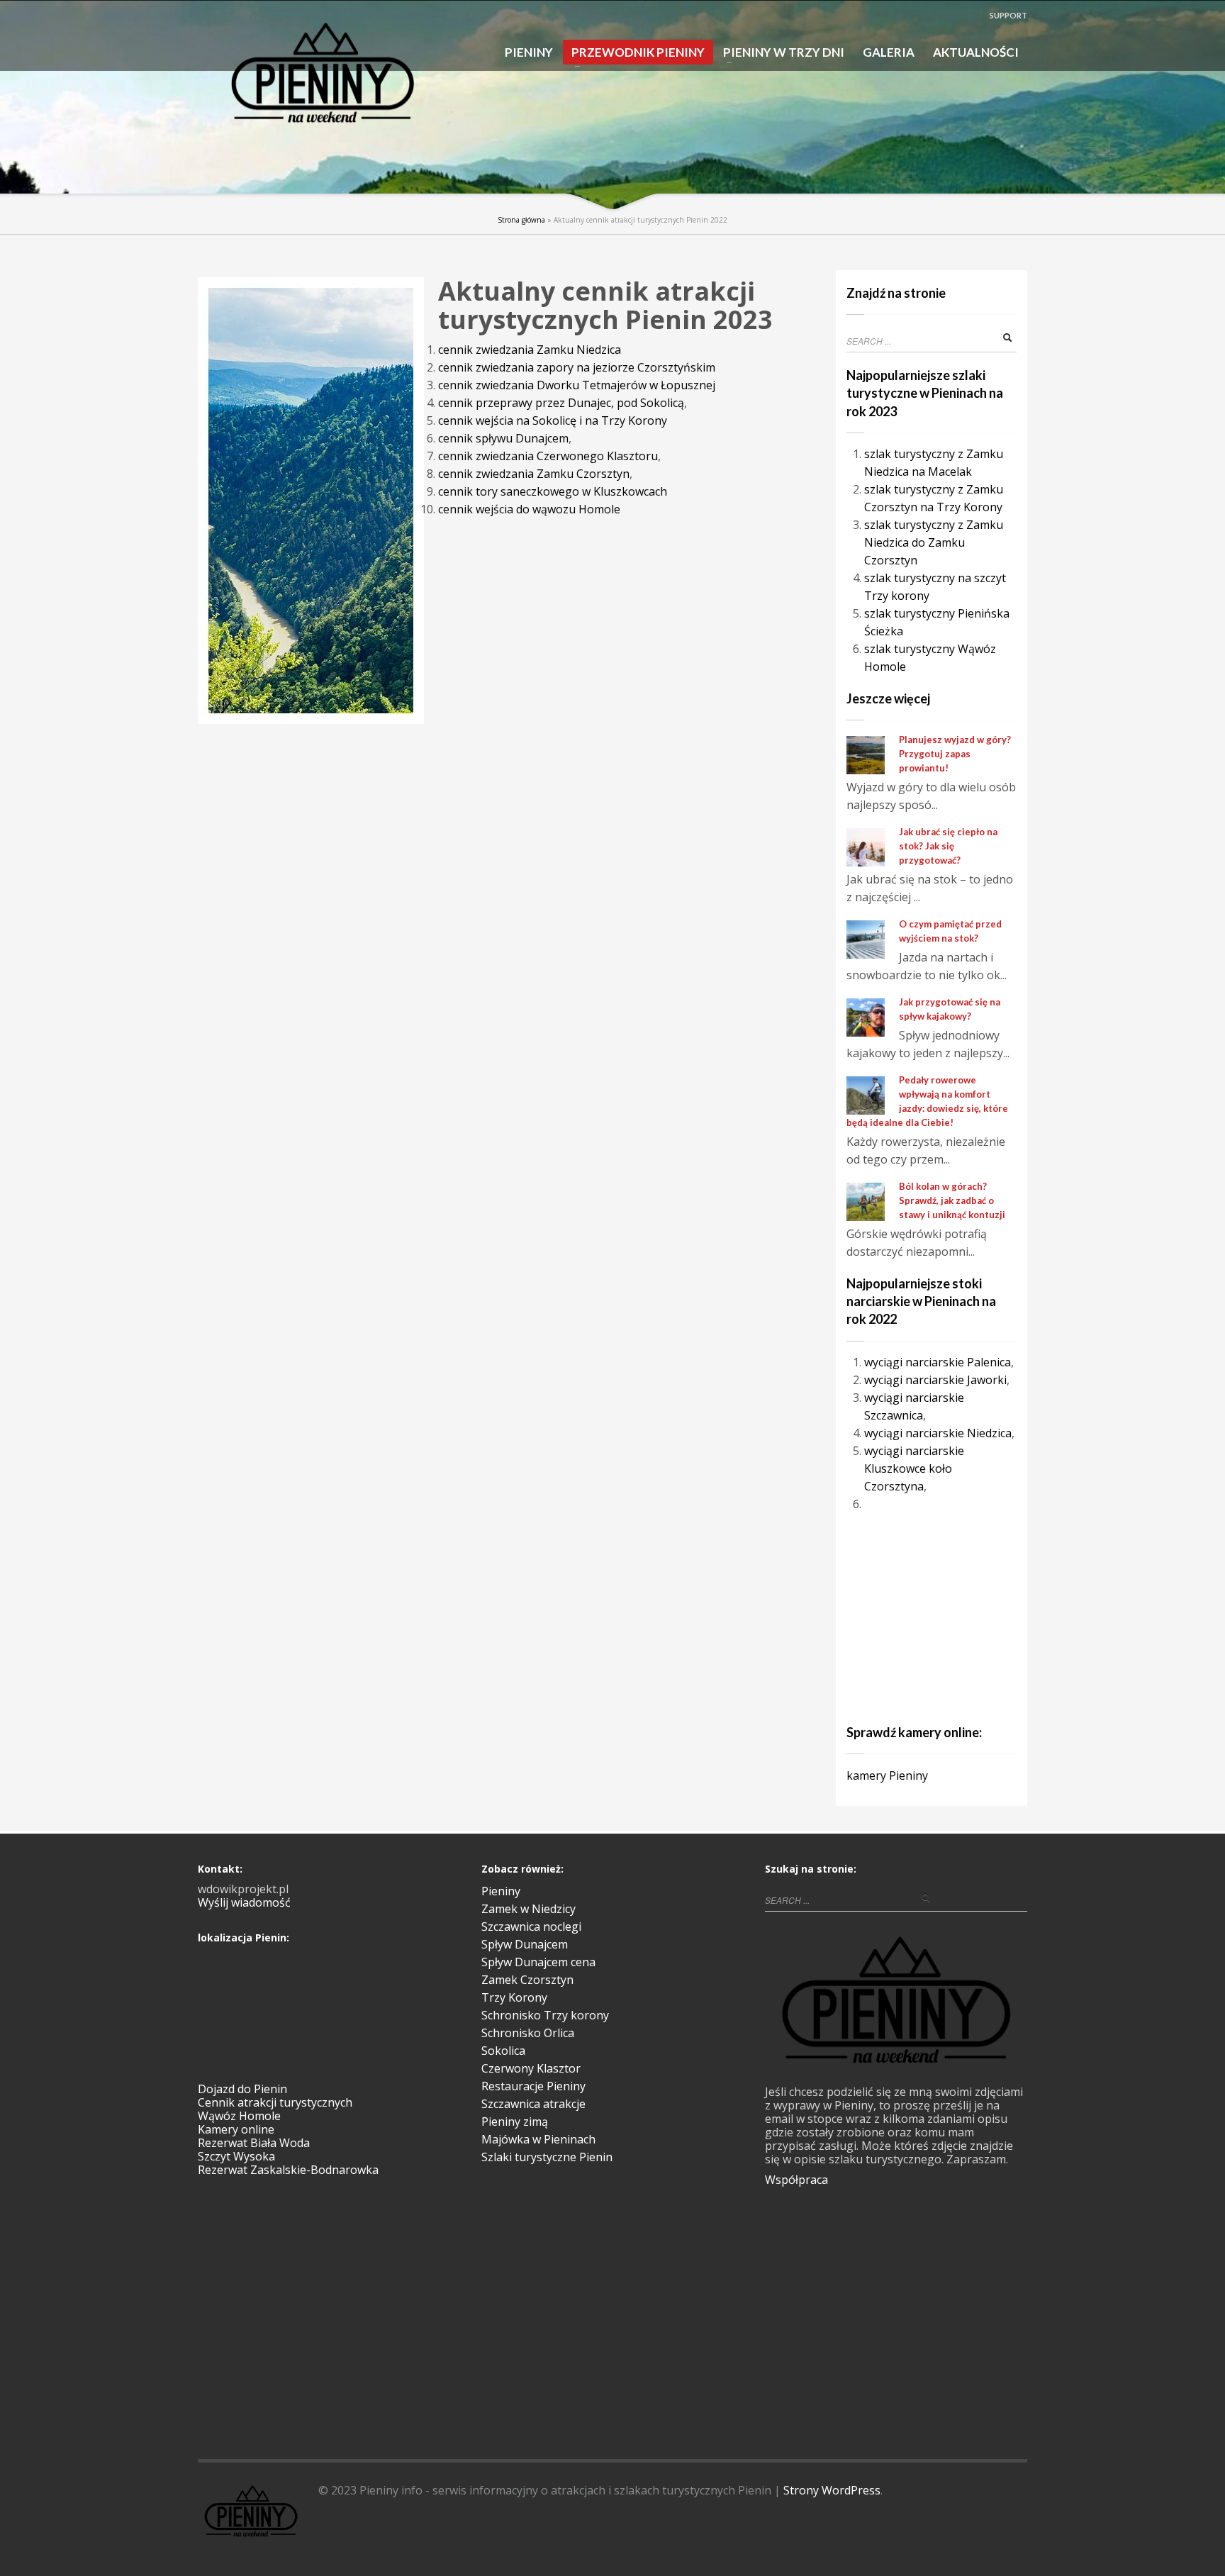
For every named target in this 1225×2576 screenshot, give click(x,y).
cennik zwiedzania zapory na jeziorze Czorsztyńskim (577, 367)
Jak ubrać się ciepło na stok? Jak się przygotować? (948, 846)
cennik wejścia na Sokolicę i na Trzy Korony (553, 420)
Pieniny (501, 1891)
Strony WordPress (832, 2490)
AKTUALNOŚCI (976, 52)
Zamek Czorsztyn (527, 1980)
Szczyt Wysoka (236, 2156)
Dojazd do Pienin (242, 2089)
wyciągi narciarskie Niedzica (938, 1433)
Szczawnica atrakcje (533, 2104)
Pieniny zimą (515, 2121)
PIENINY (529, 52)
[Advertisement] (935, 1616)
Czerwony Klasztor (531, 2068)
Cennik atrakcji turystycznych (275, 2102)
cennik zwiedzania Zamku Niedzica (530, 350)
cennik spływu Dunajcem (503, 438)
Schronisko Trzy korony (545, 2015)
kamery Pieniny (887, 1775)
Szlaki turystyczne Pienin (547, 2157)
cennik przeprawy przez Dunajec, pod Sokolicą (561, 403)
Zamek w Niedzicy (528, 1909)
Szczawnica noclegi (531, 1927)
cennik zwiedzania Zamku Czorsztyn (534, 474)
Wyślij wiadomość (244, 1902)
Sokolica (503, 2051)
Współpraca (796, 2180)
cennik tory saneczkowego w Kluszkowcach (553, 491)
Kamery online (236, 2129)
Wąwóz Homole (239, 2116)
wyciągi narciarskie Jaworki (935, 1380)
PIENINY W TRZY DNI (779, 53)
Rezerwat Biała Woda (254, 2143)
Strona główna (521, 220)
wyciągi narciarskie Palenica (938, 1362)
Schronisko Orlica (528, 2033)
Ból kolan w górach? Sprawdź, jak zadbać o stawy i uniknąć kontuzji (952, 1200)
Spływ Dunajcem (525, 1944)
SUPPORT (1008, 15)
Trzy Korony (514, 1997)
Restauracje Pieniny (533, 2086)
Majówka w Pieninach (538, 2139)
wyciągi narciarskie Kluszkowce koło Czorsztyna (914, 1468)
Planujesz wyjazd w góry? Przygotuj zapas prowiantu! (955, 754)
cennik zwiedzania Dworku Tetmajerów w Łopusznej (577, 385)
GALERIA (889, 52)
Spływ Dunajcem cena (538, 1962)
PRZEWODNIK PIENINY (634, 55)
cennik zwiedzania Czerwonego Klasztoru (548, 456)
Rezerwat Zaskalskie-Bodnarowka (288, 2170)
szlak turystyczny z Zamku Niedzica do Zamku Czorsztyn (934, 542)
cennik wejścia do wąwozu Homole (529, 509)
